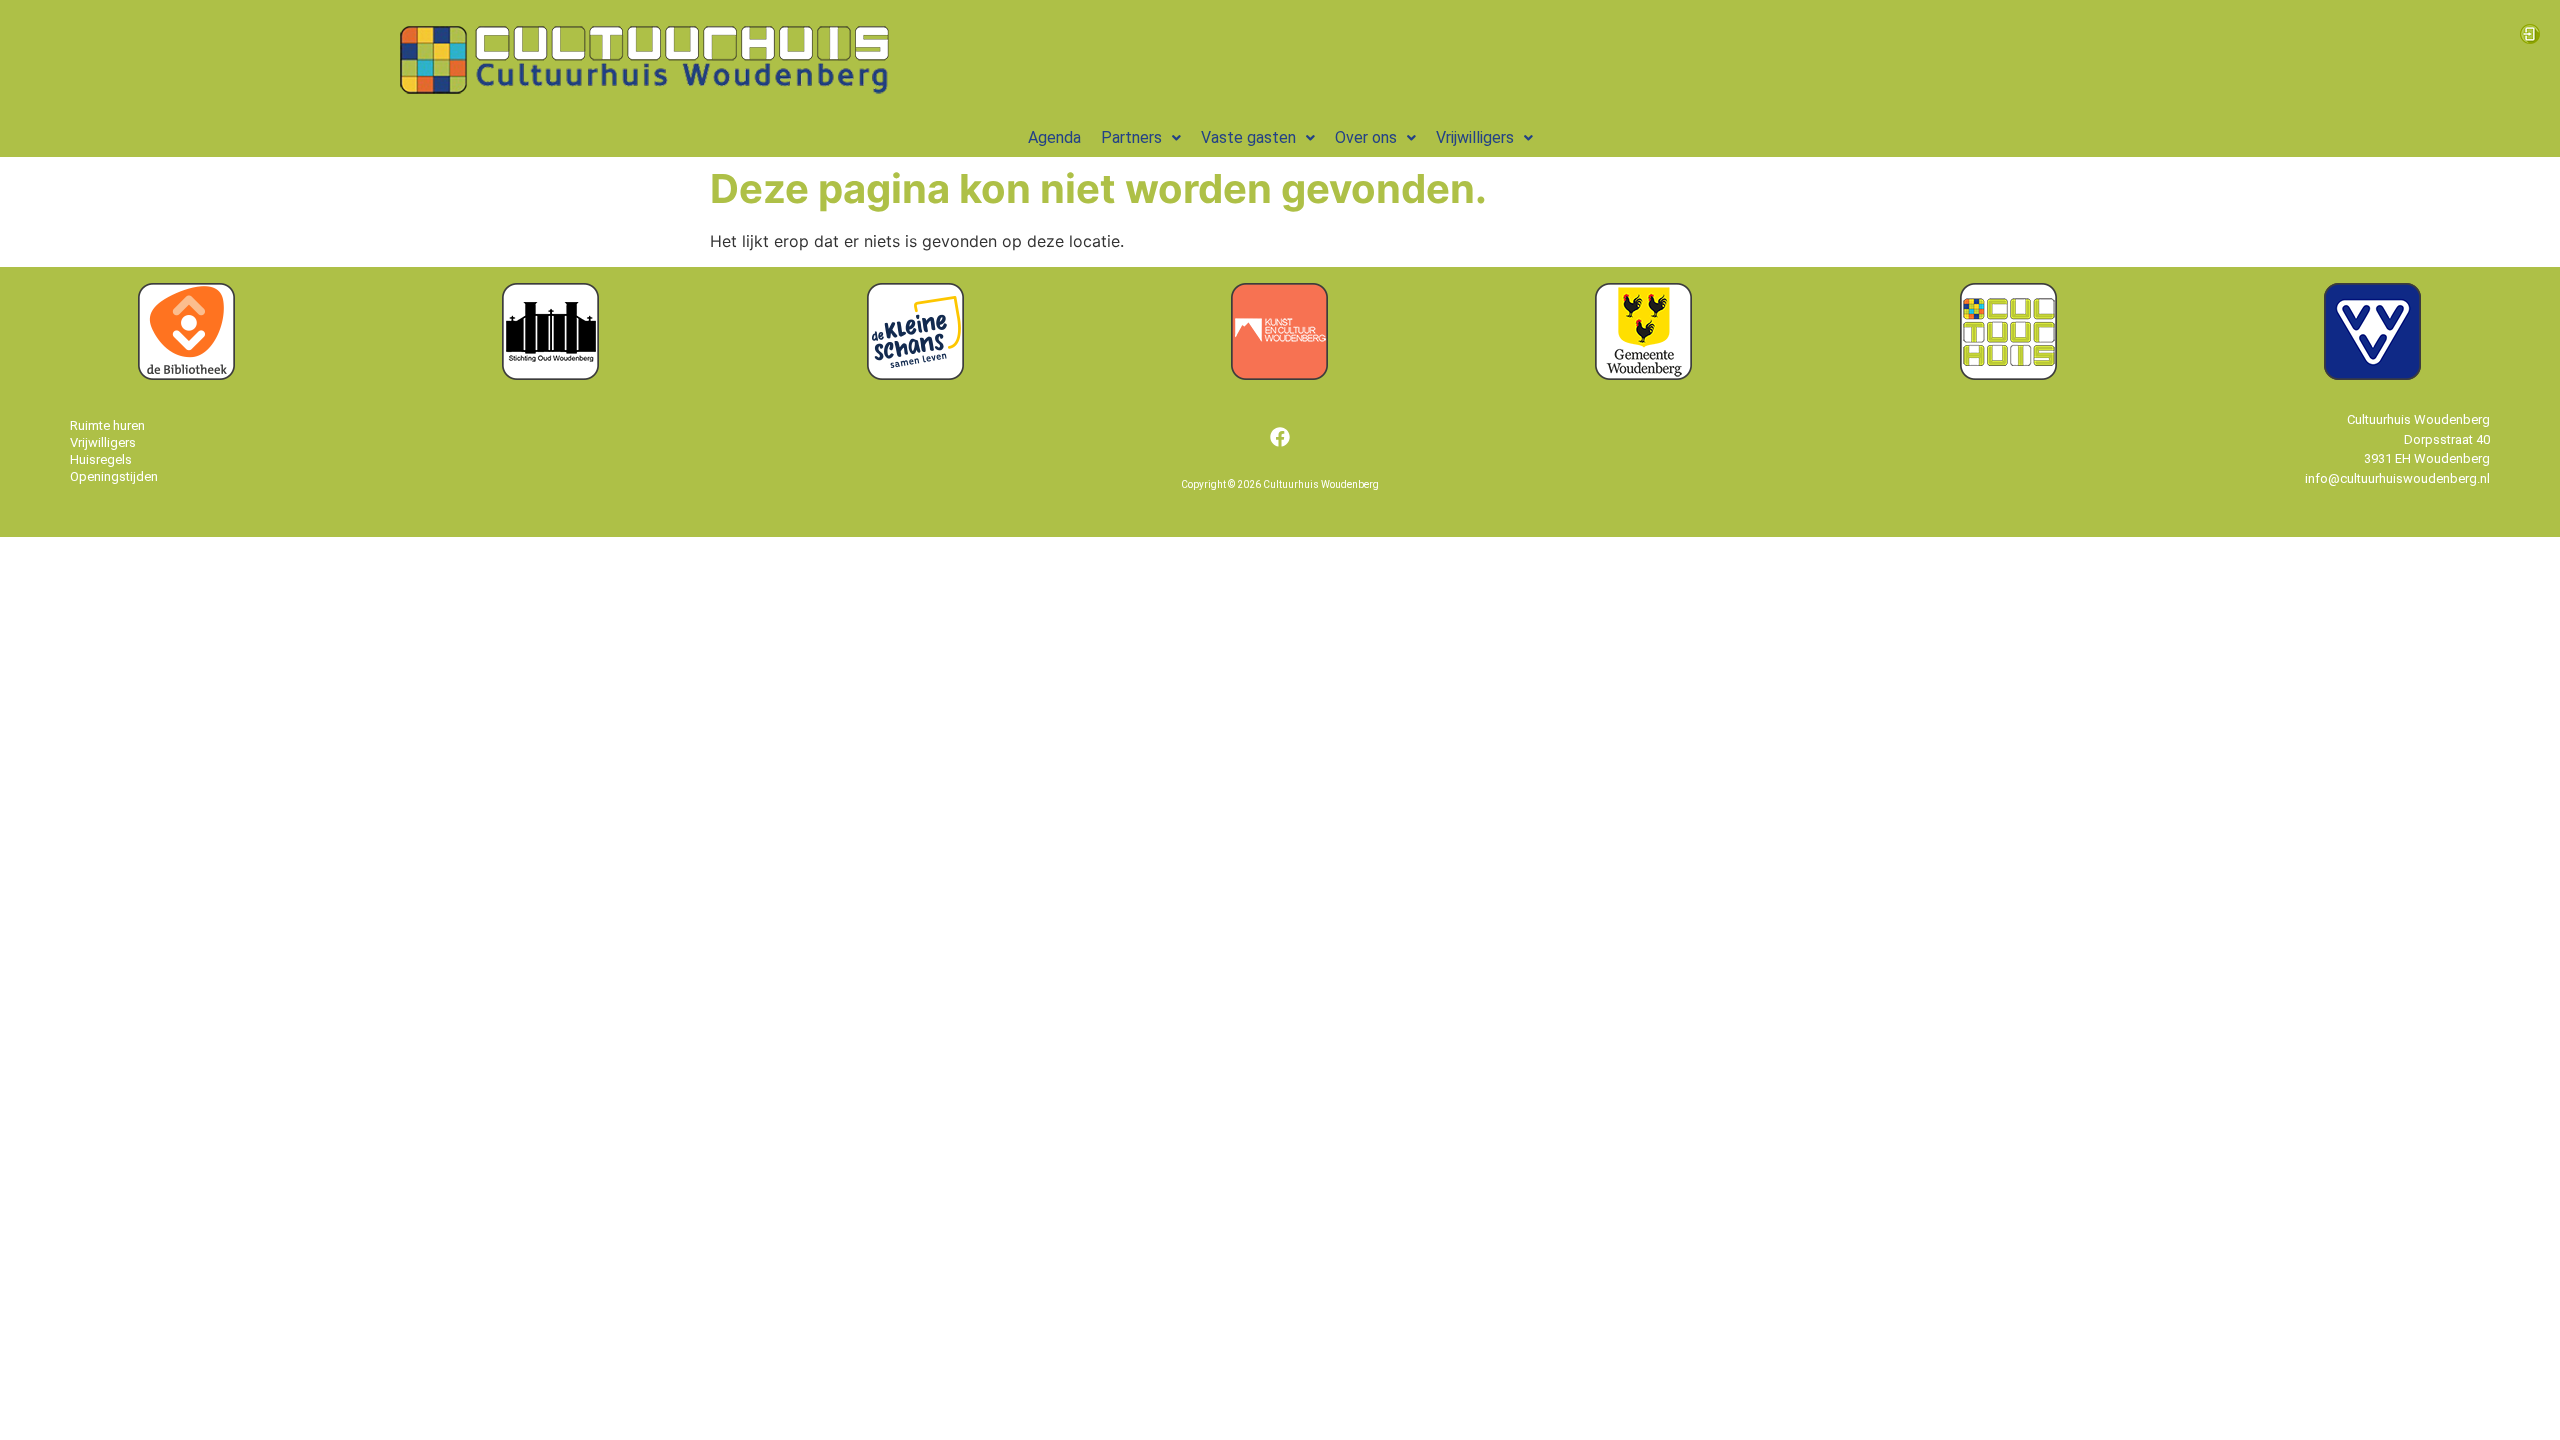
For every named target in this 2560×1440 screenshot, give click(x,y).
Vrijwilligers (1475, 138)
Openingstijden (114, 476)
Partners (1131, 138)
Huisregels (101, 459)
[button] (1141, 138)
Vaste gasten (1248, 138)
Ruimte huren (107, 425)
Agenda (1054, 138)
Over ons (1366, 138)
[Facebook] (1280, 437)
